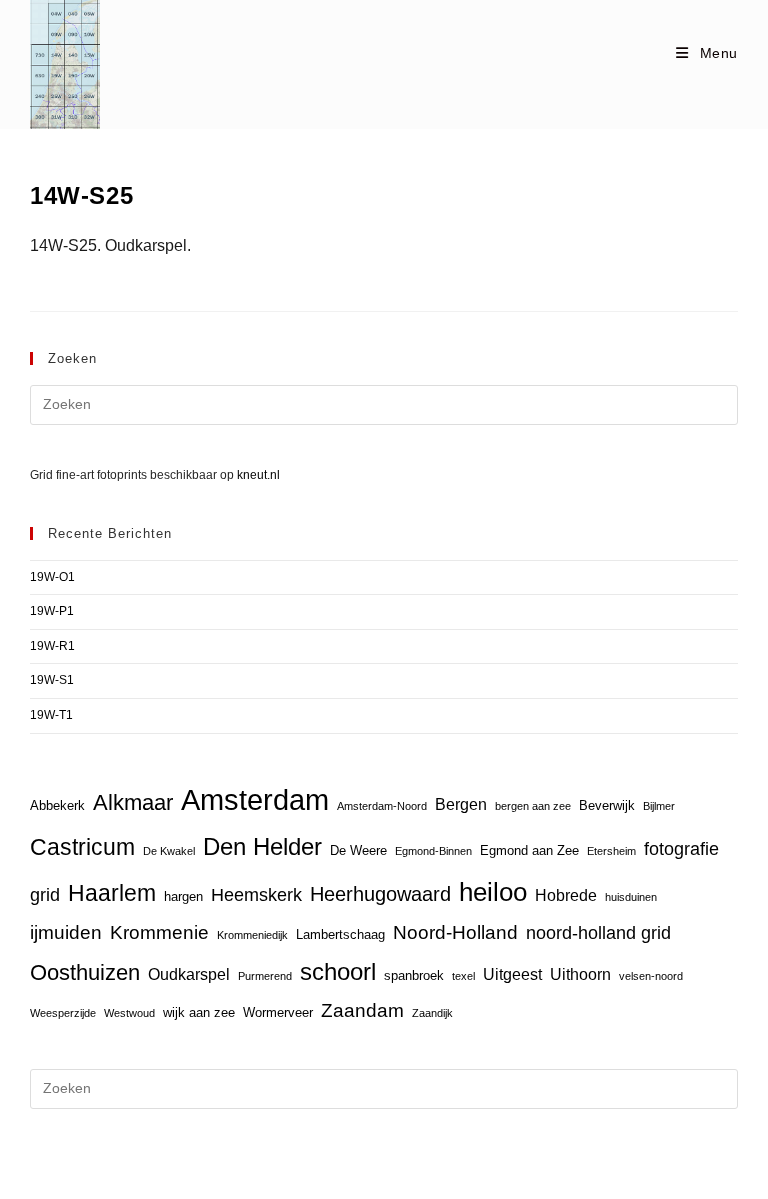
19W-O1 (52, 577)
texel (463, 976)
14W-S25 (81, 195)
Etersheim (611, 851)
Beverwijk (607, 805)
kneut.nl (258, 475)
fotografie (681, 849)
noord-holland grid (598, 933)
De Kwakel (169, 851)
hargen (183, 896)
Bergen (461, 804)
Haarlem (112, 893)
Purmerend (265, 976)
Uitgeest (512, 974)
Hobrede (566, 895)
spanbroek (414, 975)
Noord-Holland (455, 932)
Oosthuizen (85, 972)
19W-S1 (52, 680)
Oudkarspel (189, 974)
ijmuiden (66, 932)
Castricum (82, 847)
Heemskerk (256, 895)
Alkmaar (133, 802)
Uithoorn (580, 974)
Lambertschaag (340, 934)
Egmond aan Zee (529, 850)
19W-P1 (52, 611)
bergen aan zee (533, 806)
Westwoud (129, 1013)
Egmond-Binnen (433, 851)
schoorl (338, 972)
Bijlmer (659, 806)
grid (45, 895)
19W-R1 (52, 646)
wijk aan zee (199, 1012)
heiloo (493, 892)
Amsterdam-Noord (382, 806)
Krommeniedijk (252, 935)
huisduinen (631, 897)
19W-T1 (51, 715)
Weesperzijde (63, 1013)
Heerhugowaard (380, 893)
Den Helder (262, 847)
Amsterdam (255, 799)
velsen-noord (651, 976)
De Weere (358, 850)
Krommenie (159, 932)
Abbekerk (57, 805)
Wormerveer (278, 1012)
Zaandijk (432, 1013)
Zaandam (362, 1010)
